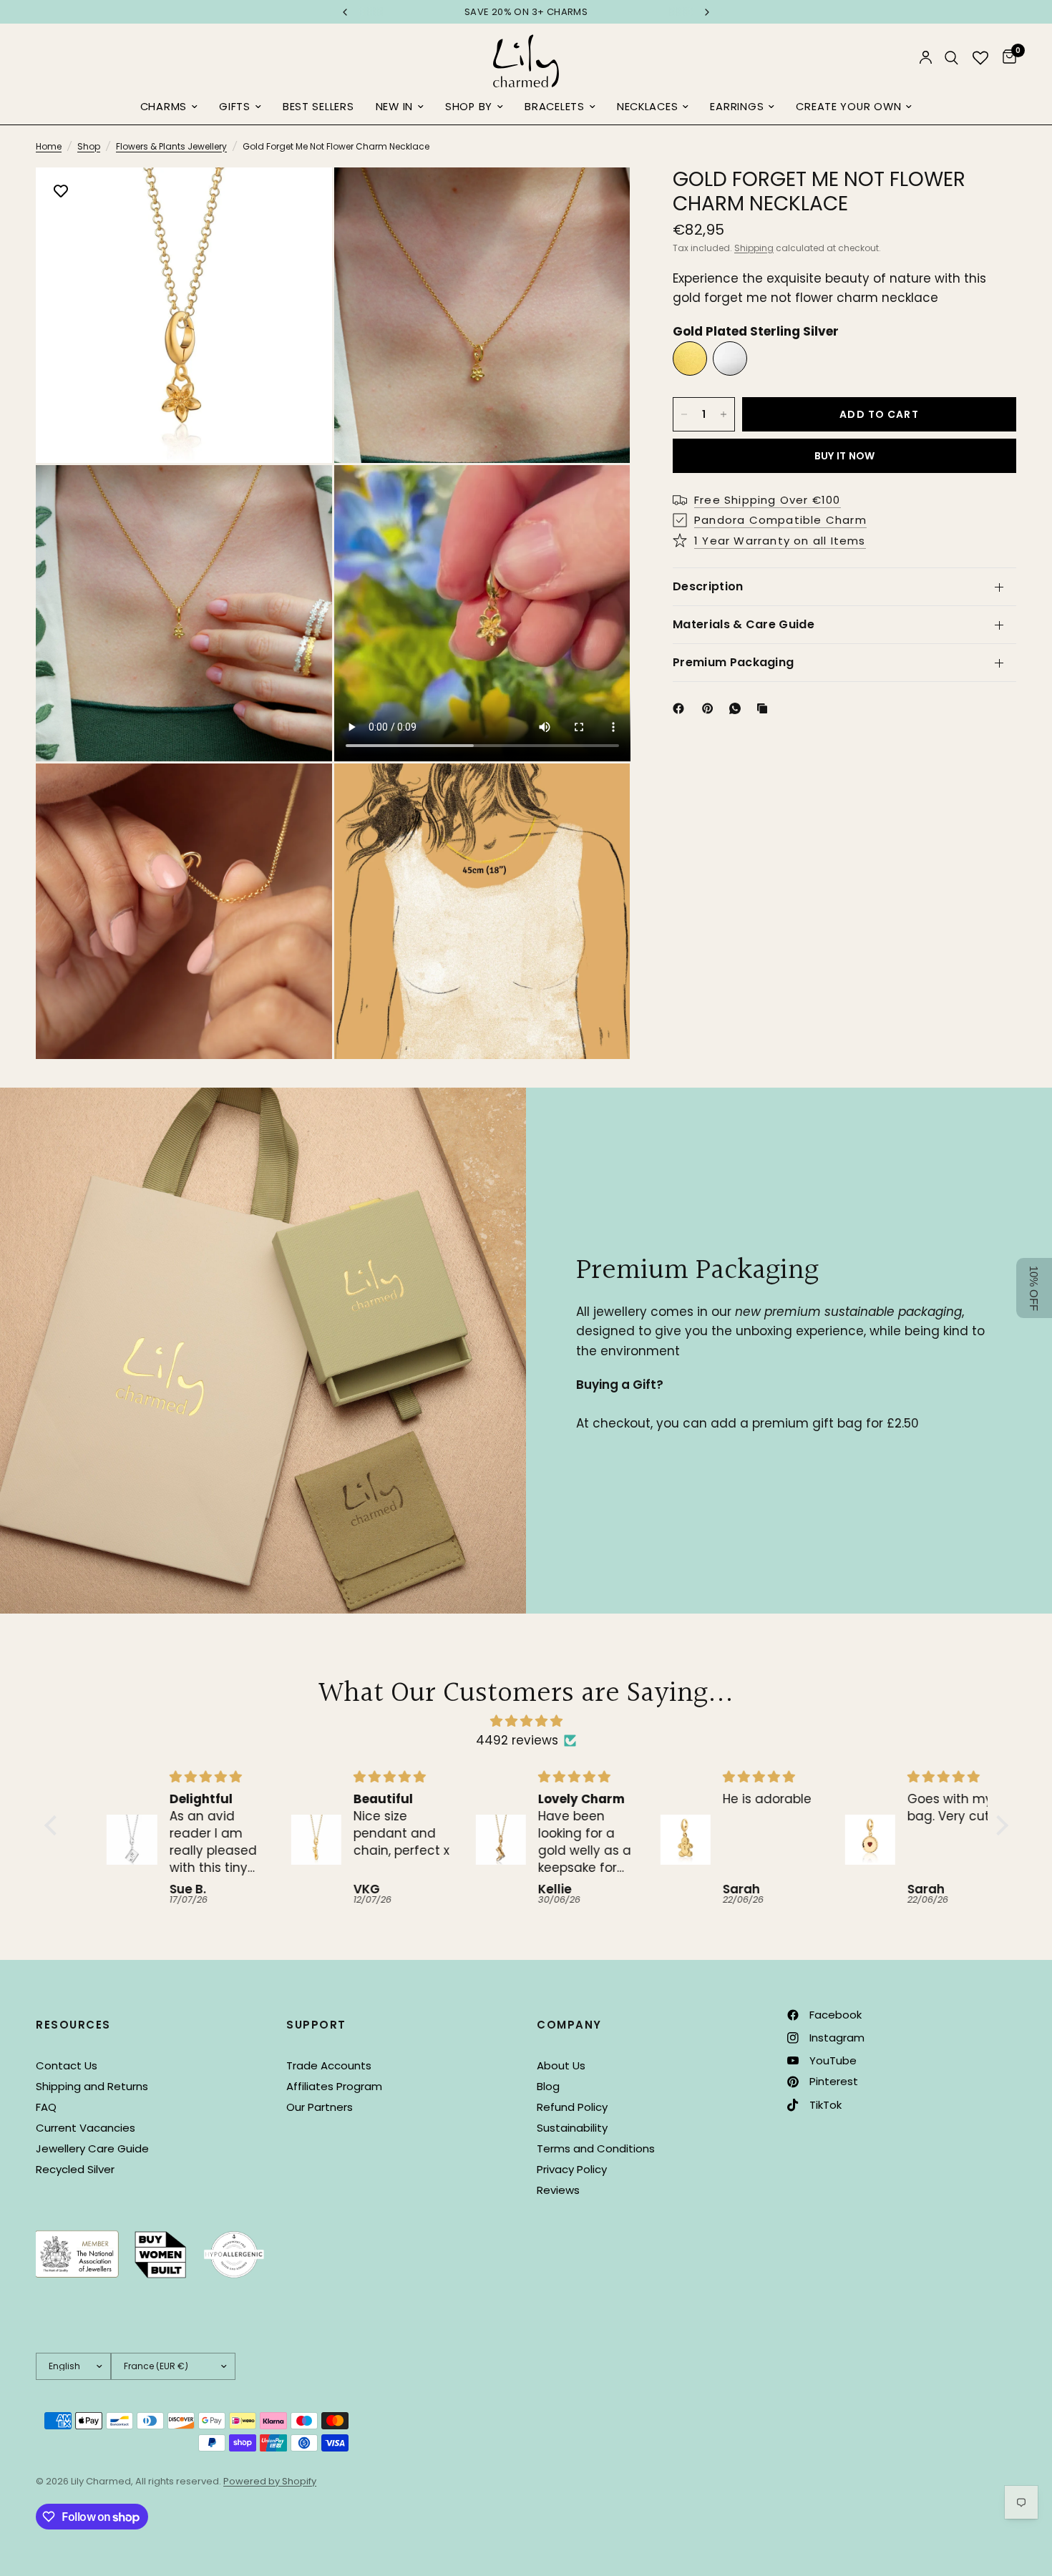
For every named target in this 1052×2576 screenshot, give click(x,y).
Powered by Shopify (270, 2481)
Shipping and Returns (92, 2086)
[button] (54, 1825)
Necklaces (648, 107)
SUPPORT (316, 2025)
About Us (561, 2065)
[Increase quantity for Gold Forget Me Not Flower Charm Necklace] (724, 414)
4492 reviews (517, 1740)
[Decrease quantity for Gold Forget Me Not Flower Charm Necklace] (684, 414)
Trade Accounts (329, 2065)
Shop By (469, 107)
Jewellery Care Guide (92, 2148)
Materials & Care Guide (744, 624)
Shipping (754, 248)
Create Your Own (848, 107)
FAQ (46, 2107)
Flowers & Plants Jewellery (171, 146)
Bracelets (555, 107)
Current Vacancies (86, 2128)
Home (49, 146)
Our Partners (320, 2107)
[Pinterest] (711, 708)
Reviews (558, 2190)
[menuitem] (169, 107)
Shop (89, 146)
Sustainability (572, 2128)
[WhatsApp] (738, 708)
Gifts (235, 107)
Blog (548, 2086)
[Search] (951, 58)
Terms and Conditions (596, 2148)
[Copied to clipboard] (765, 708)
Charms (164, 107)
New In (394, 107)
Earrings (737, 107)
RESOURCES (73, 2025)
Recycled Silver (75, 2169)
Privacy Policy (572, 2169)
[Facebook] (681, 708)
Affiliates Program (334, 2086)
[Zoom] (302, 197)
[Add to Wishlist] (61, 192)
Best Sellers (318, 107)
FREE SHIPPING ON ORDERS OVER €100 (526, 12)
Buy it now (845, 456)
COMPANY (569, 2025)
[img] (526, 1721)
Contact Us (67, 2065)
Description (708, 586)
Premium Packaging (733, 662)
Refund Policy (572, 2107)
